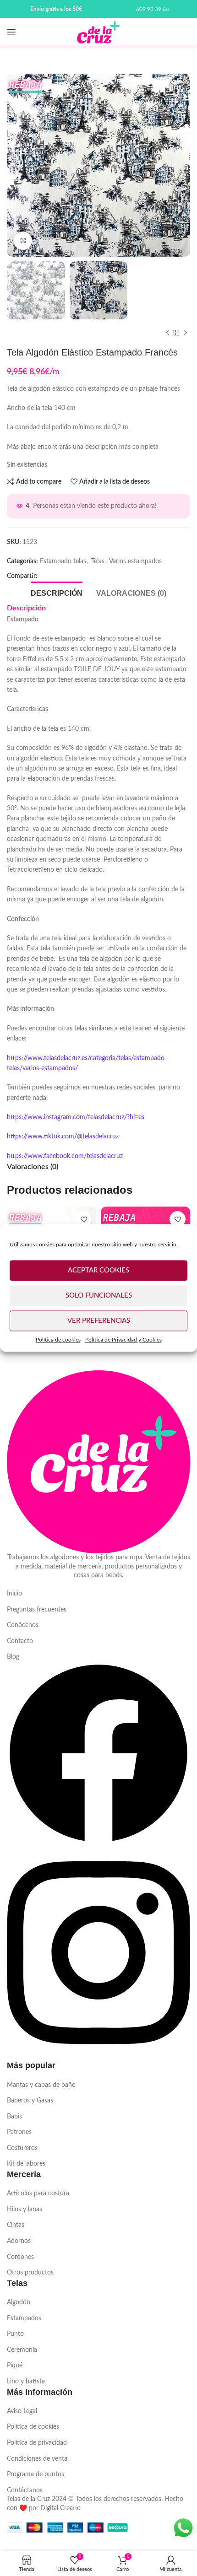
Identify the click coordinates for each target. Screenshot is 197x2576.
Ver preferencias (99, 1321)
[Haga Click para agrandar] (23, 241)
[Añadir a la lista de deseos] (84, 1219)
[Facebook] (98, 1843)
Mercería (24, 2174)
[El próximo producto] (186, 333)
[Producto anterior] (167, 333)
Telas (98, 561)
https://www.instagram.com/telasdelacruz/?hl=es (76, 1117)
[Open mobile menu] (11, 32)
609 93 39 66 (153, 9)
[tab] (57, 592)
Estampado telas (63, 561)
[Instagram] (98, 2055)
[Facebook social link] (47, 577)
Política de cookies (58, 1340)
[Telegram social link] (77, 577)
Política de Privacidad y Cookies (123, 1340)
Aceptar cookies (98, 1270)
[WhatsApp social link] (62, 577)
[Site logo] (98, 32)
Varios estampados (135, 561)
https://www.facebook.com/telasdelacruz (65, 1156)
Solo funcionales (99, 1296)
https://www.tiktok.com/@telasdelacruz (63, 1137)
